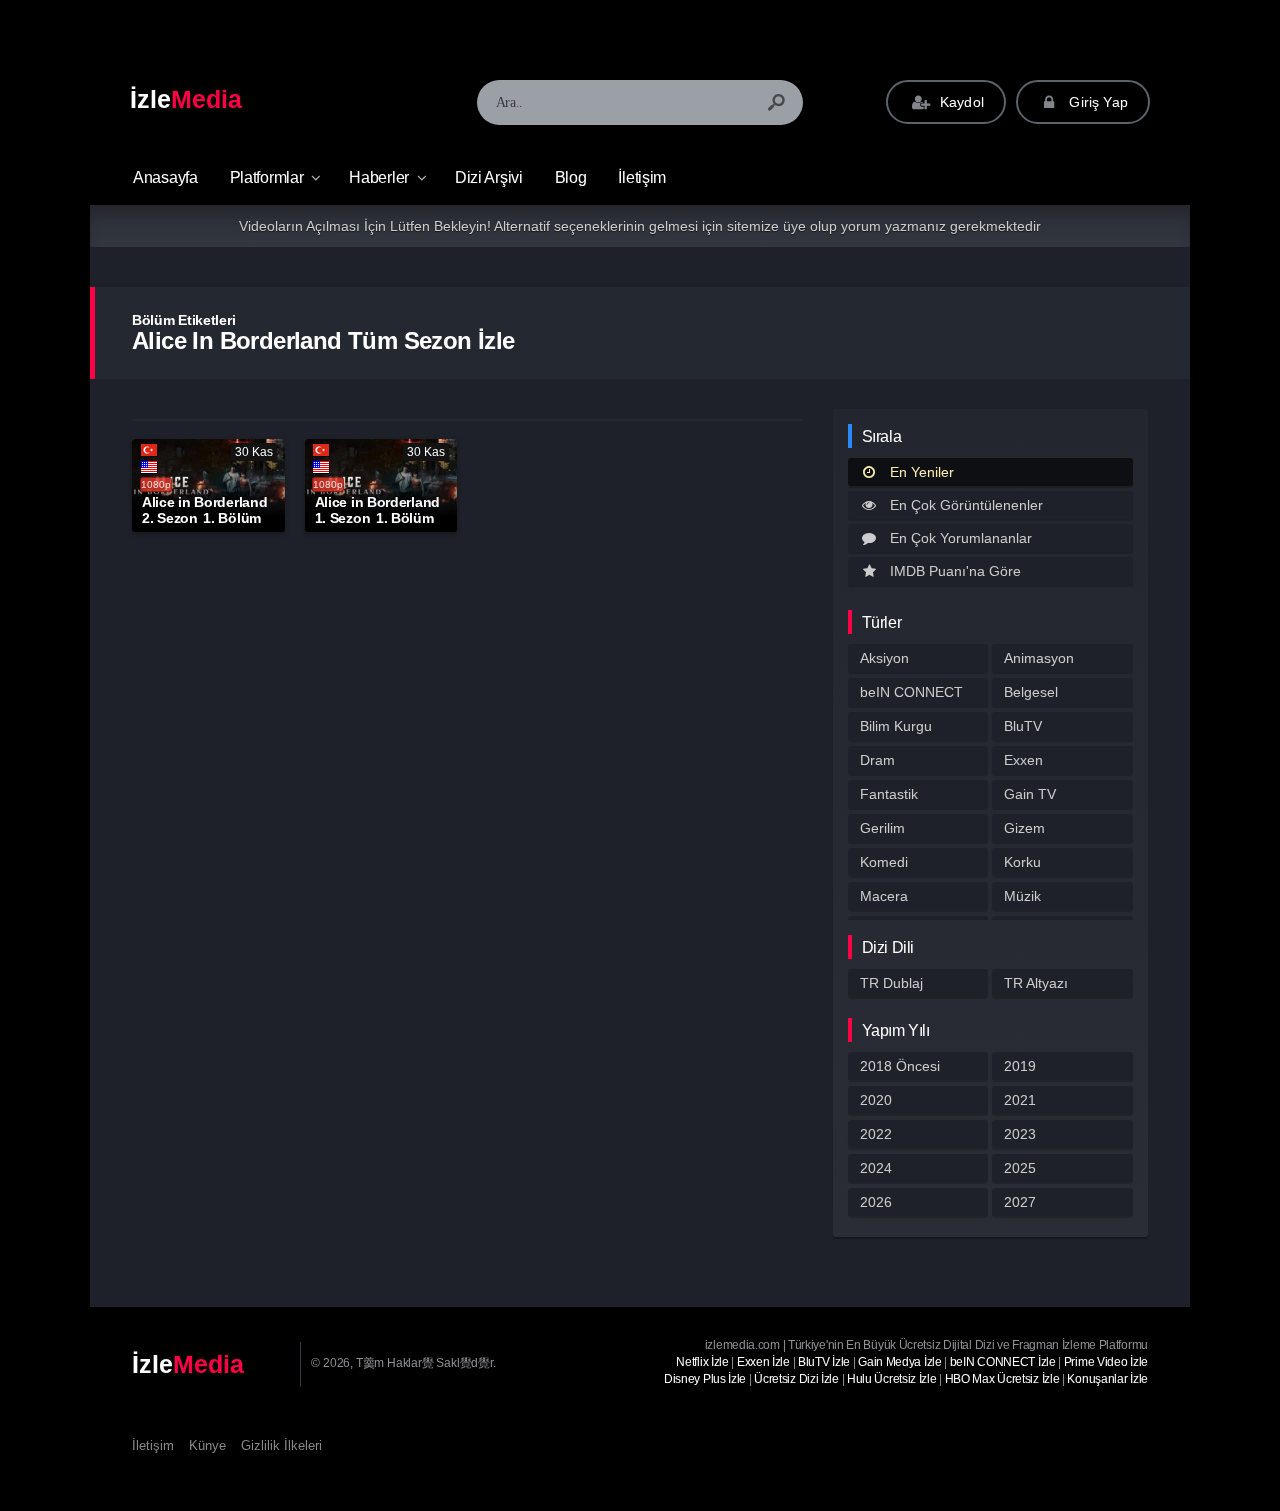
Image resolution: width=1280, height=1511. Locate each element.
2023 (1020, 1134)
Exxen (1023, 760)
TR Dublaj (891, 983)
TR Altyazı (1036, 983)
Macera (884, 896)
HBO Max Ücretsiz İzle (1002, 1379)
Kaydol (960, 102)
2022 (876, 1134)
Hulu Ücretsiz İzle (892, 1379)
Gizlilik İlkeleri (281, 1445)
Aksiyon (884, 658)
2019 (1020, 1066)
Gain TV (1030, 794)
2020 (876, 1100)
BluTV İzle (824, 1362)
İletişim (642, 177)
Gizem (1024, 828)
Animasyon (1039, 658)
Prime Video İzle (1106, 1362)
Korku (1022, 862)
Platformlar (267, 177)
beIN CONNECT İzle (1003, 1362)
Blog (571, 177)
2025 (1020, 1168)
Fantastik (889, 794)
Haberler (379, 177)
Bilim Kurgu (896, 726)
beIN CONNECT (911, 692)
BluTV (1023, 726)
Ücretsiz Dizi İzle (796, 1379)
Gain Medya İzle (900, 1362)
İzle (186, 99)
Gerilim (882, 828)
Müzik (1022, 896)
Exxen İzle (763, 1362)
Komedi (884, 862)
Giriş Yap (1096, 102)
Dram (877, 760)
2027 (1020, 1202)
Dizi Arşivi (489, 177)
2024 (876, 1168)
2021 (1020, 1100)
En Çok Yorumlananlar (961, 538)
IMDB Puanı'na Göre (955, 571)
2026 (876, 1202)
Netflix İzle (702, 1362)
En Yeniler (922, 472)
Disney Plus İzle (705, 1379)
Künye (207, 1445)
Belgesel (1031, 692)
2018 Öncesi (900, 1066)
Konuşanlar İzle (1107, 1379)
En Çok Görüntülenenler (966, 505)
